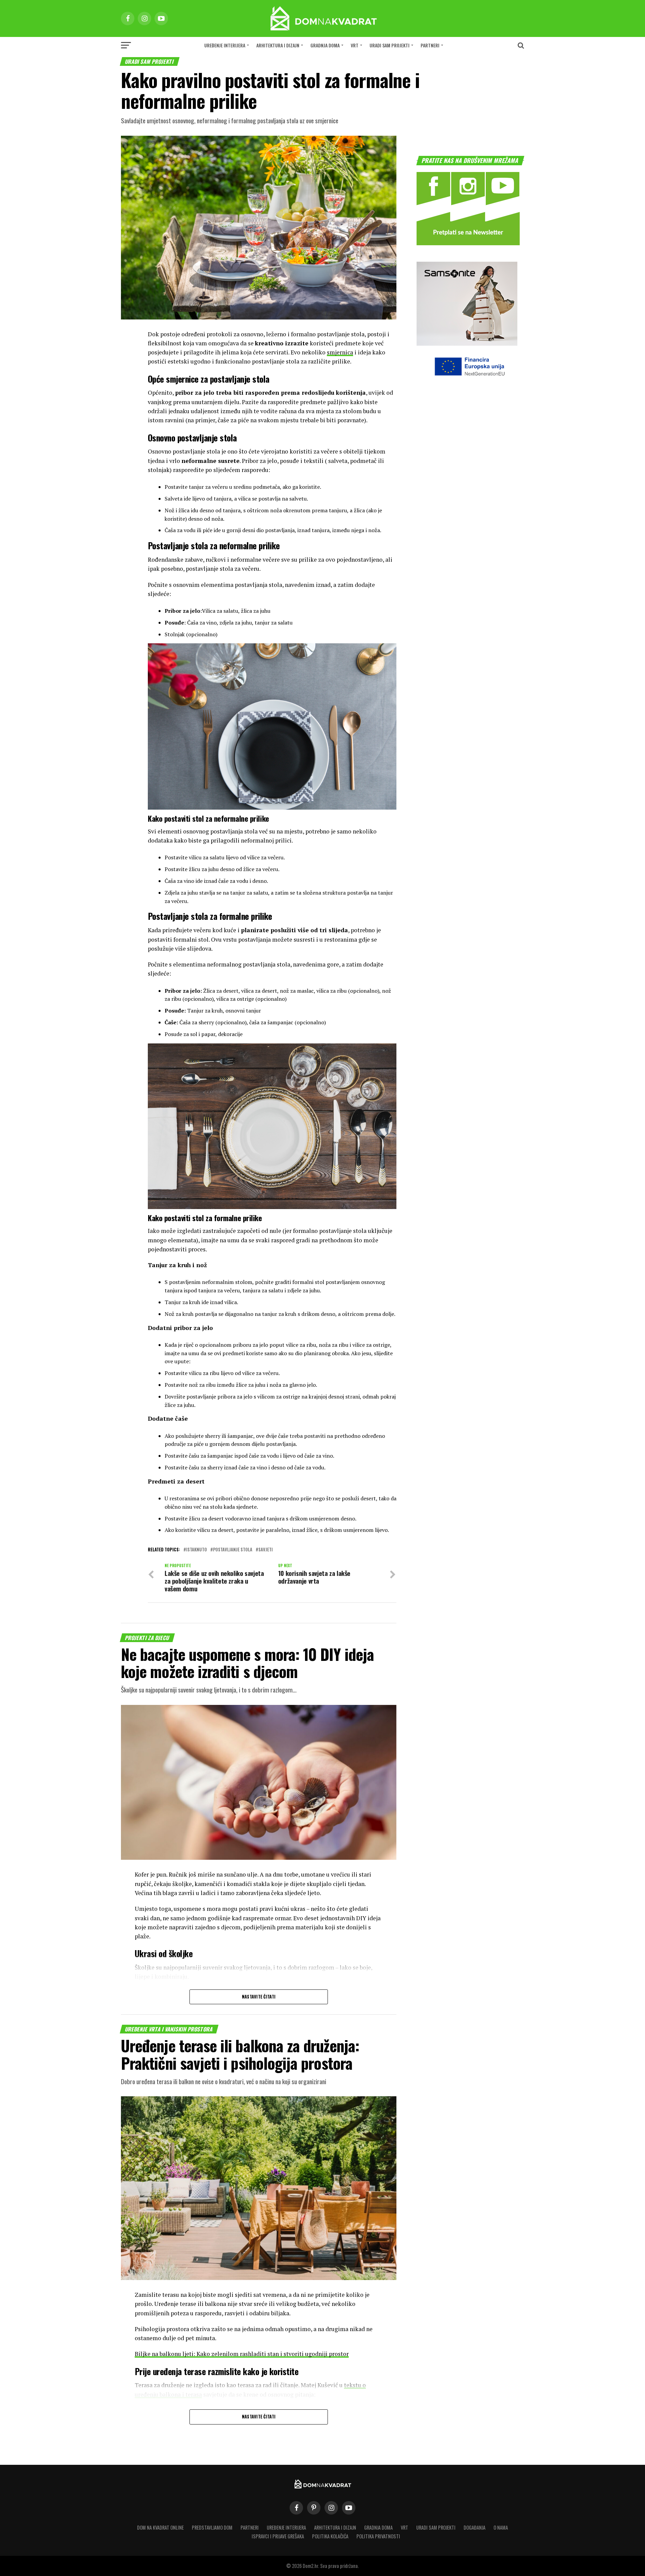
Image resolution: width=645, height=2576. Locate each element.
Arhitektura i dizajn (278, 45)
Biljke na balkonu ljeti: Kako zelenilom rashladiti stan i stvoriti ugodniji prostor (242, 2354)
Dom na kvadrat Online (160, 2527)
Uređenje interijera (225, 45)
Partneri (430, 45)
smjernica (340, 352)
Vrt (355, 45)
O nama (501, 2527)
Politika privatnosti (378, 2536)
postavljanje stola (233, 1550)
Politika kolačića (330, 2536)
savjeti (266, 1550)
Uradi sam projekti (390, 45)
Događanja (475, 2527)
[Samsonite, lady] (467, 344)
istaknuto (197, 1550)
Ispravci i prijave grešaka (278, 2536)
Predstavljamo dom (212, 2527)
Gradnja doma (325, 45)
